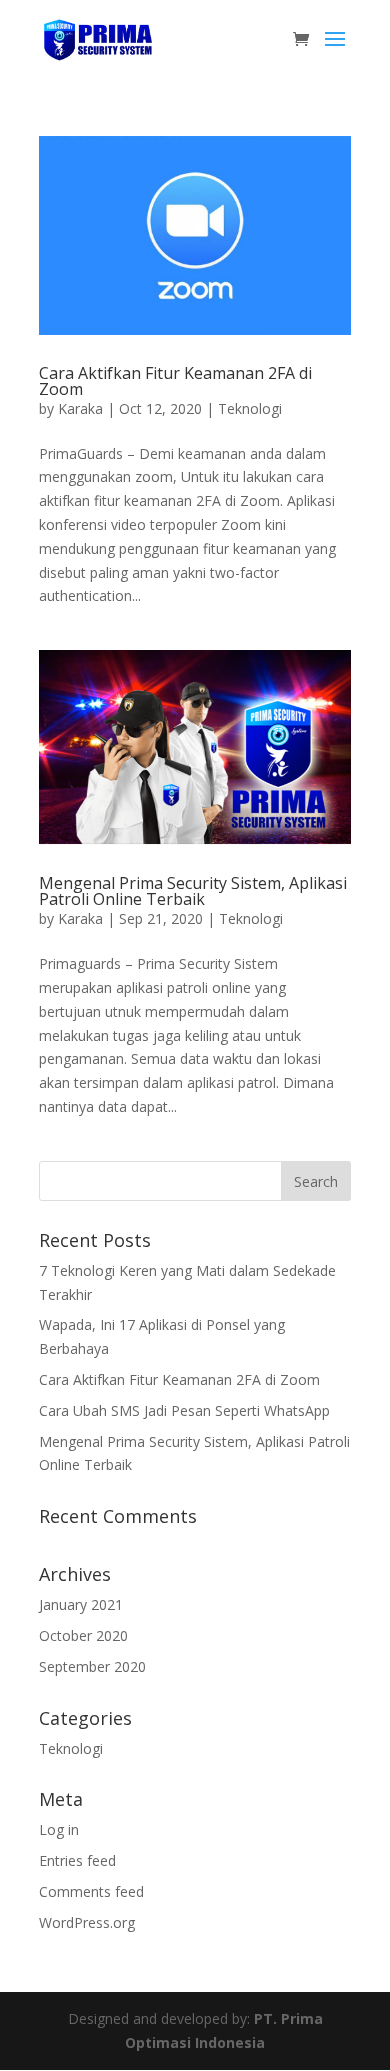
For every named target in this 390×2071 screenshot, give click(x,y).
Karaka (80, 408)
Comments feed (91, 1891)
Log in (59, 1829)
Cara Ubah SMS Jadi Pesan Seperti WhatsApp (184, 1410)
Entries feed (77, 1860)
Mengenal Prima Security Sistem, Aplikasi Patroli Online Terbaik (193, 891)
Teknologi (250, 408)
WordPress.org (87, 1922)
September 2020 (92, 1666)
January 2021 (81, 1604)
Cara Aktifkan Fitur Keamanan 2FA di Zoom (175, 381)
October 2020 (83, 1635)
